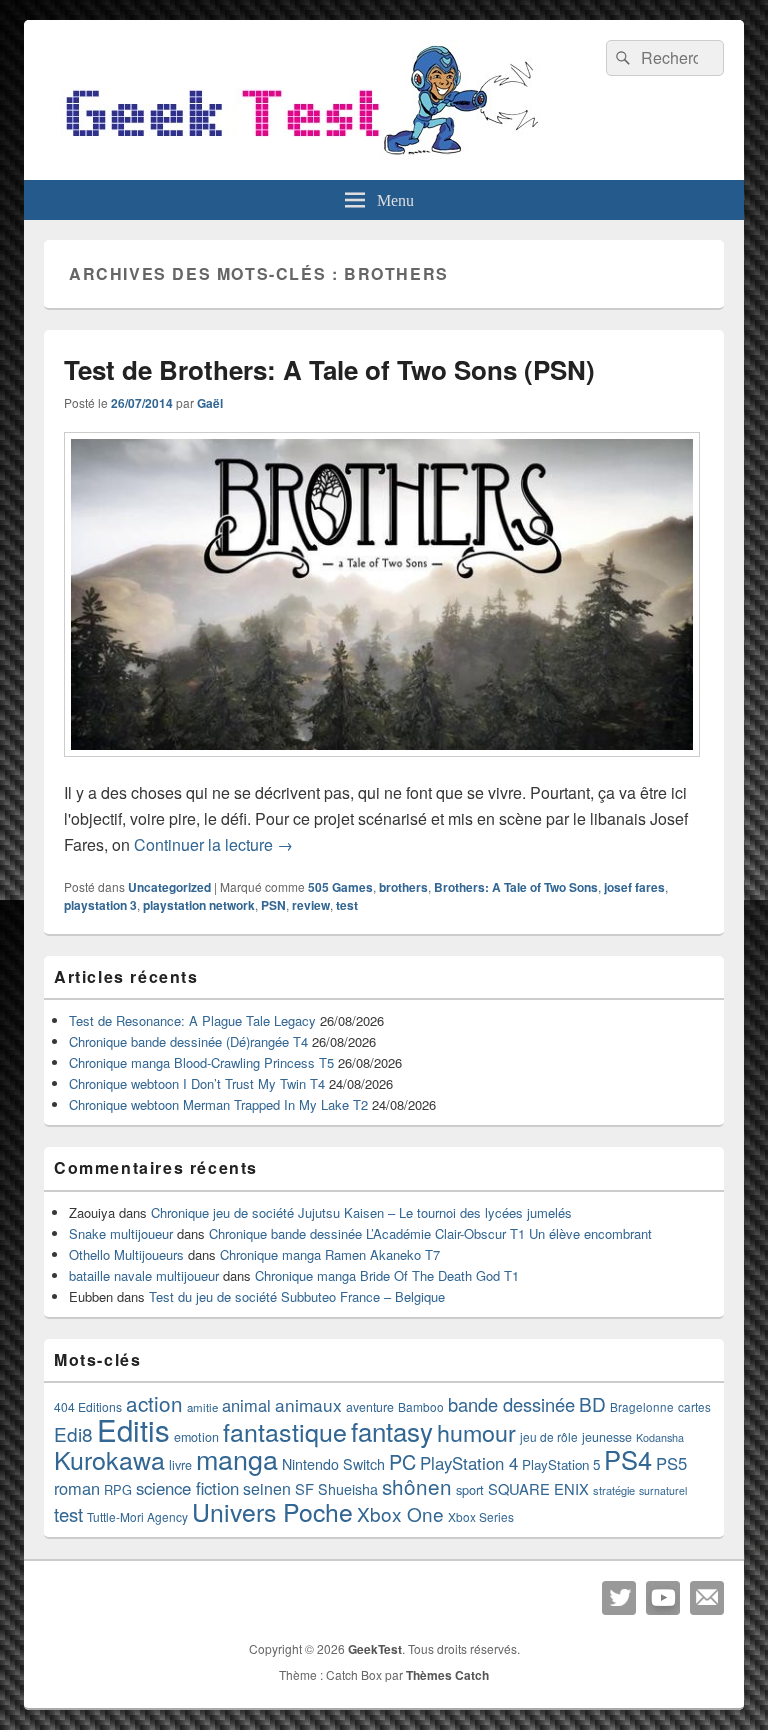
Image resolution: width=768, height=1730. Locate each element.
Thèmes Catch (447, 1675)
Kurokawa (109, 1459)
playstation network (199, 905)
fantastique (285, 1431)
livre (180, 1465)
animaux (308, 1404)
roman (77, 1488)
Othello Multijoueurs (126, 1254)
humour (476, 1432)
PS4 (628, 1459)
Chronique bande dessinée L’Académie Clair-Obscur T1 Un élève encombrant (430, 1233)
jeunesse (607, 1437)
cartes (694, 1407)
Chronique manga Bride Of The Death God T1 (387, 1275)
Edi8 (73, 1433)
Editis (133, 1429)
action (154, 1403)
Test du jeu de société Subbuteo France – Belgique (297, 1296)
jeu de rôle (549, 1436)
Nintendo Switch (333, 1464)
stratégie (614, 1490)
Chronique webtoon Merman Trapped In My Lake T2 (218, 1104)
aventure (370, 1407)
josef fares (634, 887)
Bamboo (421, 1406)
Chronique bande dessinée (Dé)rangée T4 (188, 1041)
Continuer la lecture (213, 844)
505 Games (340, 887)
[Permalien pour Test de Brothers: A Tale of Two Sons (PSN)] (382, 766)
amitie (202, 1407)
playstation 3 (100, 905)
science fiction (187, 1488)
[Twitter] (619, 1598)
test (347, 905)
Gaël (210, 403)
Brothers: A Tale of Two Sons (516, 887)
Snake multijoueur (121, 1233)
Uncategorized (169, 887)
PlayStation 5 (561, 1464)
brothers (403, 887)
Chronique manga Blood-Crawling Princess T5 (201, 1062)
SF (304, 1488)
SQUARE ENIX (538, 1488)
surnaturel (663, 1490)
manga (237, 1458)
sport (470, 1489)
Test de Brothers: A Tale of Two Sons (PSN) (329, 369)
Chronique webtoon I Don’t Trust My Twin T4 (197, 1083)
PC (402, 1461)
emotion (196, 1437)
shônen (417, 1486)
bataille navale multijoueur (144, 1275)
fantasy (392, 1430)
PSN (273, 905)
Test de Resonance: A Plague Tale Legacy (192, 1020)
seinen (267, 1488)
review (311, 905)
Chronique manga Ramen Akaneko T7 (330, 1254)
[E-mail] (707, 1598)
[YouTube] (663, 1598)
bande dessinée (511, 1404)
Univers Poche (272, 1511)
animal (246, 1405)
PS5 (671, 1463)
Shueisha (348, 1489)
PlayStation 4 (469, 1463)
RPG (118, 1489)
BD (592, 1403)
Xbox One (400, 1513)
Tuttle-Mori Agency (137, 1516)
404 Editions (88, 1406)
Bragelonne (642, 1407)
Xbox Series (481, 1516)
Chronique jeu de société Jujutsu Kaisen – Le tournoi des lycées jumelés (361, 1212)
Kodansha (660, 1437)
